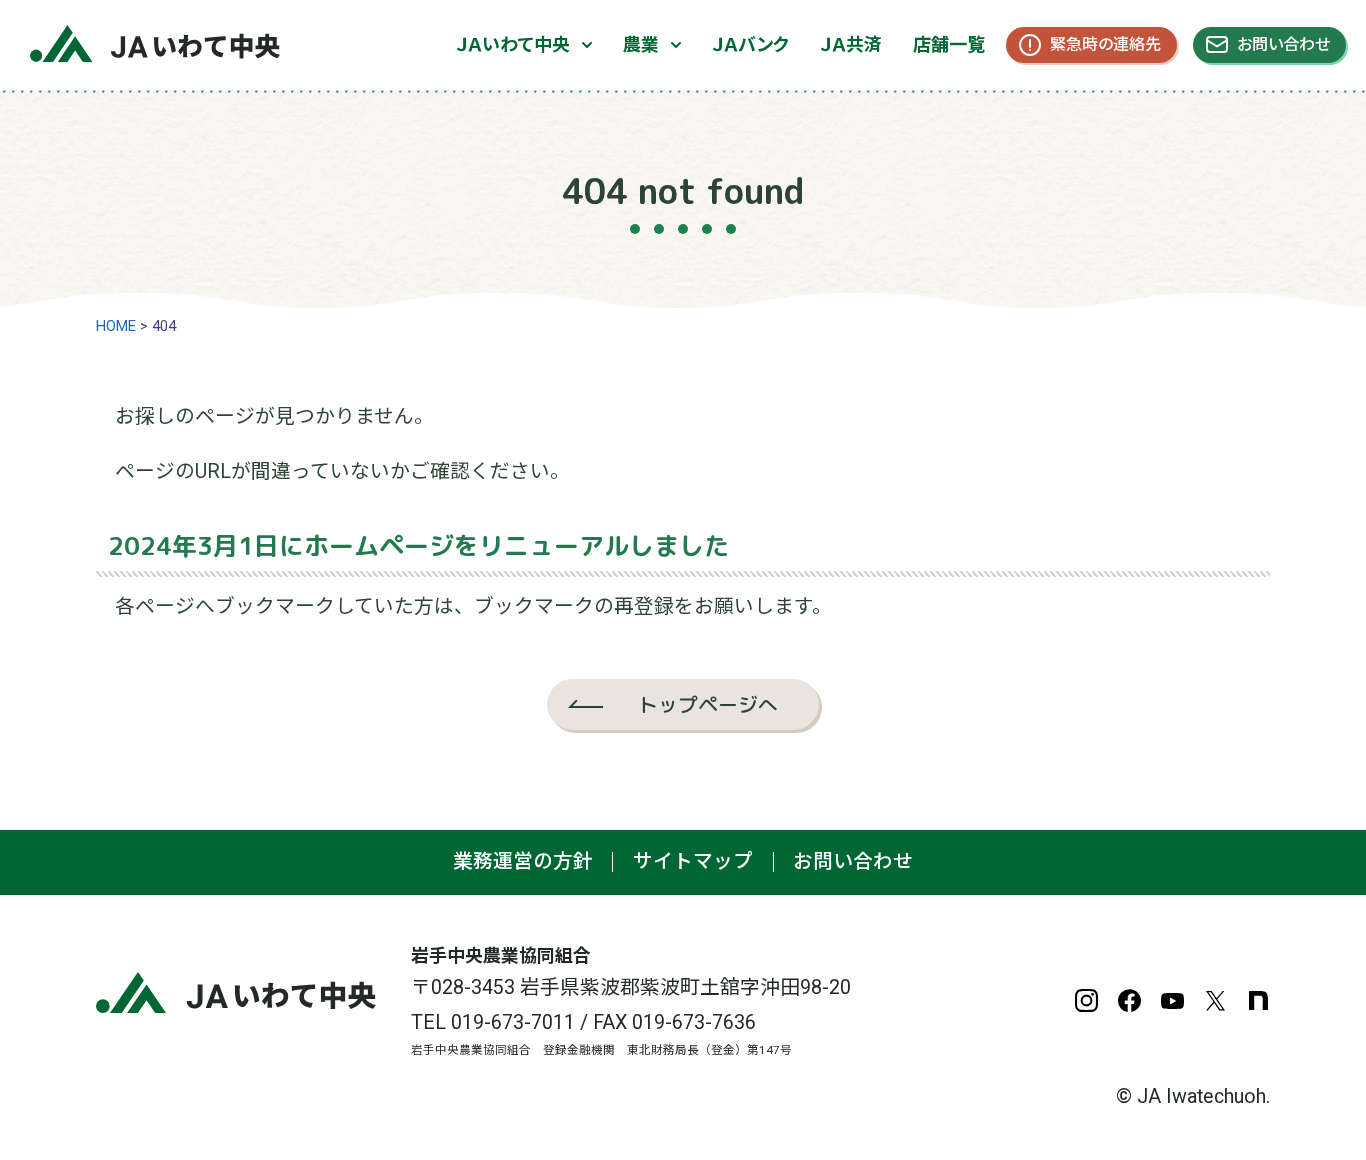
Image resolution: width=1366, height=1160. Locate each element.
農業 (641, 44)
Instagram (1086, 1000)
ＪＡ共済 (851, 44)
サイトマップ (693, 861)
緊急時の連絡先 (1105, 44)
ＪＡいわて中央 (513, 44)
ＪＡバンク (750, 44)
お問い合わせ (1283, 44)
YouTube (1172, 1000)
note (1258, 1000)
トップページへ (708, 704)
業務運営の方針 (523, 861)
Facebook (1129, 1000)
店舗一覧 (949, 44)
